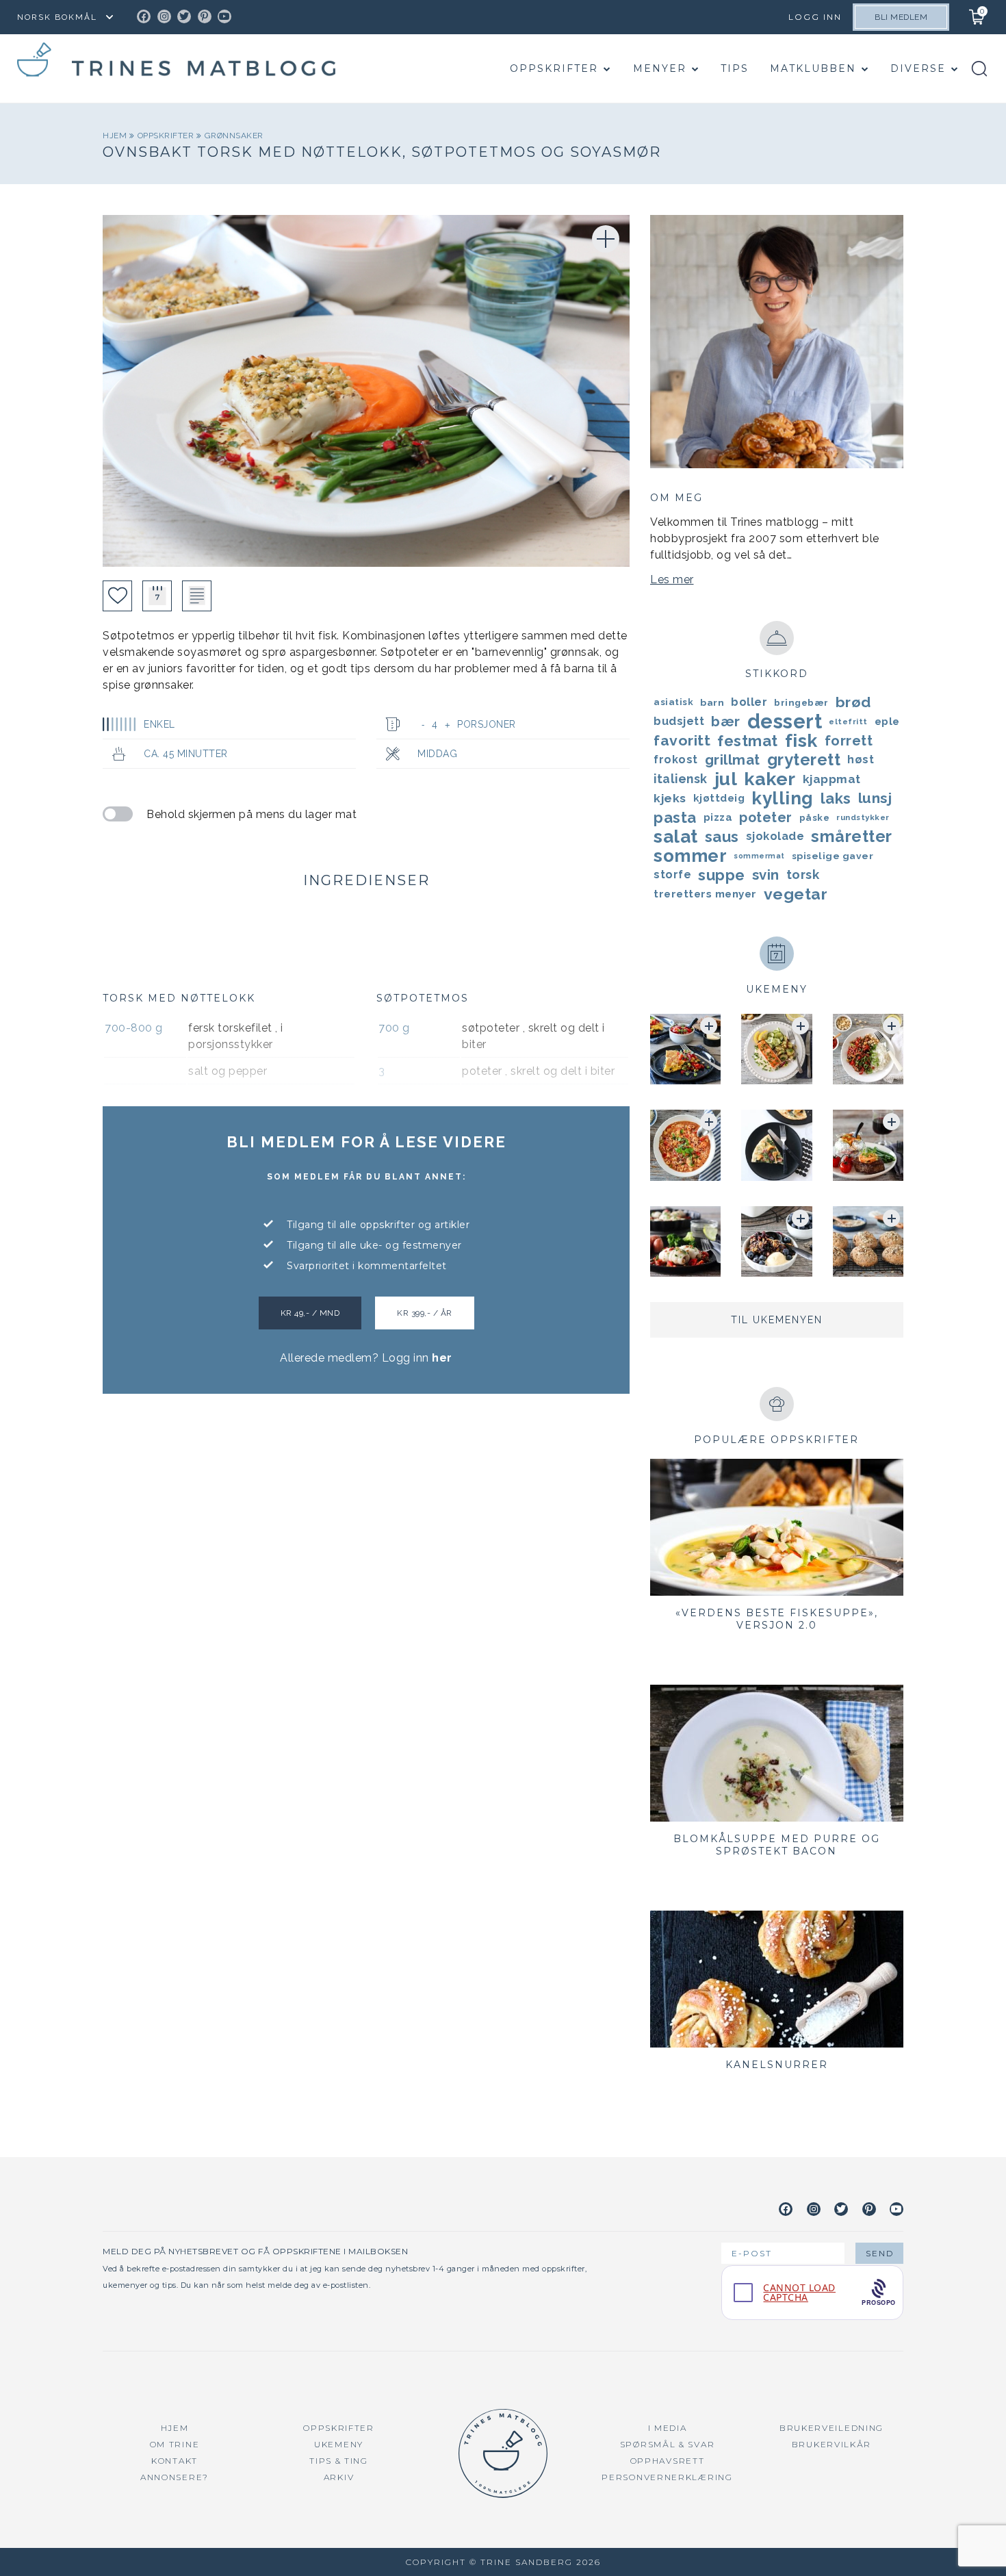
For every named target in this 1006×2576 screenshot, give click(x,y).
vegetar (796, 894)
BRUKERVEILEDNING (831, 2428)
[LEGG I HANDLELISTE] (197, 596)
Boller (749, 702)
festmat (748, 741)
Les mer (672, 579)
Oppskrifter (554, 68)
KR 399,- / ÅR (425, 1313)
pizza (718, 817)
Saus (722, 837)
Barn (712, 702)
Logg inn (815, 17)
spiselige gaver (833, 856)
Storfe (672, 875)
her (442, 1358)
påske (815, 817)
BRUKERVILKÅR (831, 2444)
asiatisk (673, 702)
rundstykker (863, 817)
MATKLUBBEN (813, 68)
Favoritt (682, 740)
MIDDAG (437, 754)
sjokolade (775, 836)
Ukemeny (339, 2444)
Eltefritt (848, 722)
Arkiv (339, 2477)
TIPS (735, 68)
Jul (726, 779)
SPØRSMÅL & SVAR (668, 2444)
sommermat (759, 856)
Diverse (918, 68)
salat (676, 837)
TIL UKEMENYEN (777, 1320)
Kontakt (175, 2461)
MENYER (660, 68)
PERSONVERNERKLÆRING (667, 2477)
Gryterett (804, 760)
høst (861, 760)
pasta (675, 817)
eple (887, 722)
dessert (785, 722)
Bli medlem (901, 17)
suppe (722, 875)
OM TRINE (175, 2444)
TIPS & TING (339, 2461)
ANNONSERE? (175, 2477)
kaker (770, 779)
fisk (801, 741)
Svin (766, 875)
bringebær (801, 702)
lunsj (875, 798)
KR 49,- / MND (310, 1313)
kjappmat (832, 779)
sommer (690, 856)
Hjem (116, 136)
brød (853, 702)
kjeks (670, 798)
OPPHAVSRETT (668, 2461)
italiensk (681, 779)
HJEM (175, 2428)
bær (726, 722)
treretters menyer (705, 894)
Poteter (766, 817)
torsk (803, 875)
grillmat (733, 760)
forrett (849, 741)
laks (836, 798)
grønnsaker (234, 136)
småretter (852, 837)
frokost (676, 760)
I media (668, 2428)
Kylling (783, 798)
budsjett (679, 721)
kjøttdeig (719, 798)
